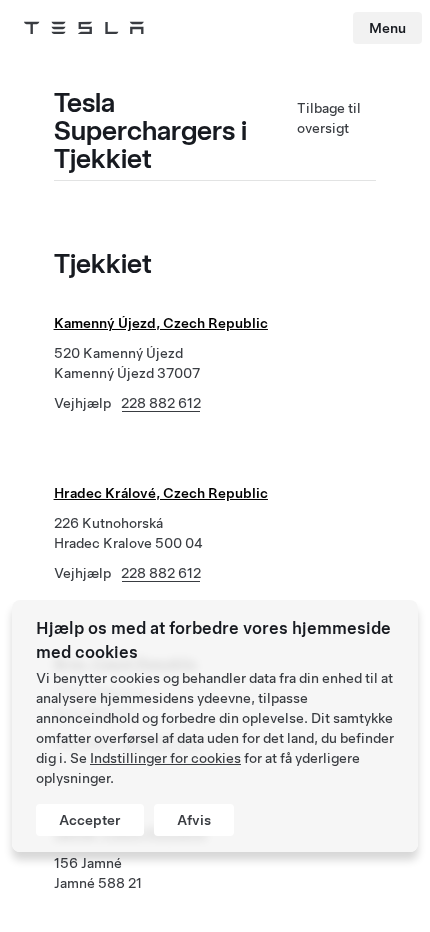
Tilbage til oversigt (329, 118)
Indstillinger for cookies (165, 758)
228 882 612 (161, 403)
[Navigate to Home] (84, 28)
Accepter (90, 820)
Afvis (194, 820)
